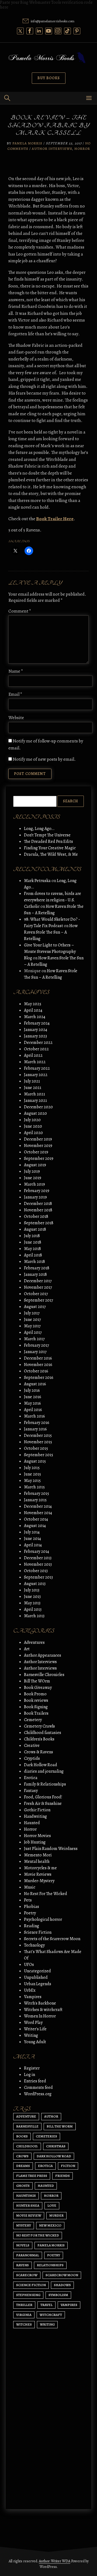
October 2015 (36, 1448)
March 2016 (34, 1416)
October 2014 (36, 1519)
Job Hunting (35, 1842)
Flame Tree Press (32, 2176)
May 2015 (32, 1481)
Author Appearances (43, 1655)
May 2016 (32, 1403)
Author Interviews (52, 149)
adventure (26, 2116)
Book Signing (36, 1707)
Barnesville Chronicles (44, 1675)
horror (51, 2196)
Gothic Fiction (37, 1810)
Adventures (34, 1642)
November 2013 (38, 1564)
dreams (23, 2166)
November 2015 (38, 1442)
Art (27, 1649)
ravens (22, 2265)
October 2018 (36, 1216)
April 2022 (33, 1055)
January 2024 (36, 1030)
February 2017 (37, 1345)
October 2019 (36, 1152)
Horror (82, 149)
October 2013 (36, 1571)
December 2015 (38, 1435)
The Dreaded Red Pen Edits (48, 841)
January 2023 (35, 1036)
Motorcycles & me (40, 1868)
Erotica (31, 1778)
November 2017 (38, 1287)
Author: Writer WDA (55, 2561)
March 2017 (34, 1339)
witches (24, 2324)
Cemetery (33, 1720)
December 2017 (38, 1281)
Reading (32, 1926)
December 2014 (38, 1506)
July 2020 (32, 1120)
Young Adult (35, 2042)
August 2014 (35, 1526)
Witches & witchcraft (43, 2010)
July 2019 (32, 1171)
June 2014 (32, 1539)
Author (51, 2116)
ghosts (23, 2186)
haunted (46, 2186)
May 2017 (32, 1326)
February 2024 (37, 1023)
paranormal (28, 2255)
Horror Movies (37, 1836)
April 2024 (33, 1010)
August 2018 (35, 1229)
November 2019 (38, 1146)
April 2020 (33, 1133)
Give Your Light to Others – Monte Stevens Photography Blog (50, 952)
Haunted (32, 1823)
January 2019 (35, 1197)
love (52, 2205)
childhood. (27, 2146)
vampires (69, 2305)
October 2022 (36, 1049)
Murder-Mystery (39, 1881)
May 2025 (33, 1004)
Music (30, 1887)
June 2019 (33, 1178)
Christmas (56, 2146)
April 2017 (33, 1332)
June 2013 (32, 1597)
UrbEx (30, 1990)
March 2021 (34, 1094)
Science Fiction (38, 1932)
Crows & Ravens (39, 1752)
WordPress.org (38, 2094)
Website (16, 718)
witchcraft (51, 2315)
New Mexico (50, 2225)
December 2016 (38, 1358)
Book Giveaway (38, 1688)
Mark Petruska (37, 881)
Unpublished (36, 1977)
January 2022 (36, 1075)
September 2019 (39, 1158)
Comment (20, 611)
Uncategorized (37, 1971)
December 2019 (38, 1139)
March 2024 (35, 1017)
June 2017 (32, 1320)
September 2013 (38, 1577)
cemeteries (46, 2136)
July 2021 (32, 1081)
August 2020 (35, 1113)
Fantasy (31, 1791)
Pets (28, 1900)
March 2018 (34, 1262)
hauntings (26, 2196)
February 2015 (37, 1493)
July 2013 (32, 1590)
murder (56, 2215)
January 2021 (35, 1101)
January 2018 (35, 1274)
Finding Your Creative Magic (50, 848)
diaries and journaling (44, 1771)
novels (23, 2245)
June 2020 (33, 1126)
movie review (29, 2215)
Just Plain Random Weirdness (51, 1849)
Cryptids (32, 1758)
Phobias (32, 1907)
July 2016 (32, 1390)
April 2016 (33, 1410)
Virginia (24, 2315)
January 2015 (35, 1500)
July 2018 (32, 1236)
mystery (24, 2225)
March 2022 (35, 1062)
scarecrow (27, 2275)
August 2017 (35, 1307)
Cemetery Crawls (39, 1726)
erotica (45, 2166)
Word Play (33, 2023)
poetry (54, 2255)
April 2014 (33, 1545)
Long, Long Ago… (39, 829)
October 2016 (36, 1371)
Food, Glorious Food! (43, 1797)
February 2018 (37, 1268)
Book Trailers (36, 1713)
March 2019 (34, 1184)
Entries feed (35, 2081)
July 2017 (32, 1313)
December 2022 (38, 1043)
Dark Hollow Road (41, 1765)
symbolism (58, 2295)
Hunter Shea (28, 2205)
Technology (34, 1945)
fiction (68, 2166)
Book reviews (36, 1700)
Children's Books (39, 1739)
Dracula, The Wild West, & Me (51, 854)
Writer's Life (35, 2029)
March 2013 (34, 1616)
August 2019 (35, 1165)
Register (32, 2068)
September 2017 (39, 1300)
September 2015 (39, 1455)
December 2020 (38, 1107)
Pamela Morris (27, 143)
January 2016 (35, 1429)
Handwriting (35, 1816)
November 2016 (38, 1365)
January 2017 (35, 1352)
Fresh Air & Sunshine (43, 1803)
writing (47, 2324)
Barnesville (27, 2126)
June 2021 (33, 1088)
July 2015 (32, 1468)
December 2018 (38, 1204)
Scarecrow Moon (62, 2275)
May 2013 (32, 1603)
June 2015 (32, 1474)
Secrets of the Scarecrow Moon (52, 1939)
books (22, 2136)
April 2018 (33, 1255)
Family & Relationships (45, 1784)
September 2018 (39, 1223)
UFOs (29, 1965)
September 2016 (39, 1378)
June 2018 (33, 1242)
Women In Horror (40, 2016)
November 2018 (38, 1210)
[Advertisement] (48, 2443)
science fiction (31, 2285)
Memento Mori (38, 1855)
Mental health (37, 1861)
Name (16, 671)
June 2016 (33, 1397)
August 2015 (35, 1461)
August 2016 (35, 1384)
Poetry (30, 1913)
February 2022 (37, 1068)
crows (22, 2156)
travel (46, 2305)
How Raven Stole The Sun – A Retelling (51, 932)
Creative (32, 1746)
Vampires (33, 1997)
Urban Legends (38, 1984)
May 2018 (32, 1249)
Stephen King (28, 2295)
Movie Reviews (38, 1874)
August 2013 (35, 1584)
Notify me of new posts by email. (44, 759)
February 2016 (37, 1423)
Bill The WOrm (37, 1681)
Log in (30, 2075)
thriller (24, 2305)
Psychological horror (43, 1919)
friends (63, 2176)
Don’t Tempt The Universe (47, 835)
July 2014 (32, 1532)
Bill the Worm (60, 2126)
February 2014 (37, 1551)
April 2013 (33, 1609)
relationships (50, 2265)
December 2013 (38, 1558)
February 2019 (37, 1191)
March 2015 (34, 1487)
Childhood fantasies (43, 1733)
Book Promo (35, 1694)
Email (15, 694)
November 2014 (38, 1513)
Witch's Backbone (40, 2003)
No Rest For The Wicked (46, 1894)
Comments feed (38, 2087)
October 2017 (36, 1294)
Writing (31, 2035)
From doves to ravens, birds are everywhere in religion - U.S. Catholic (53, 900)
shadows (62, 2285)
